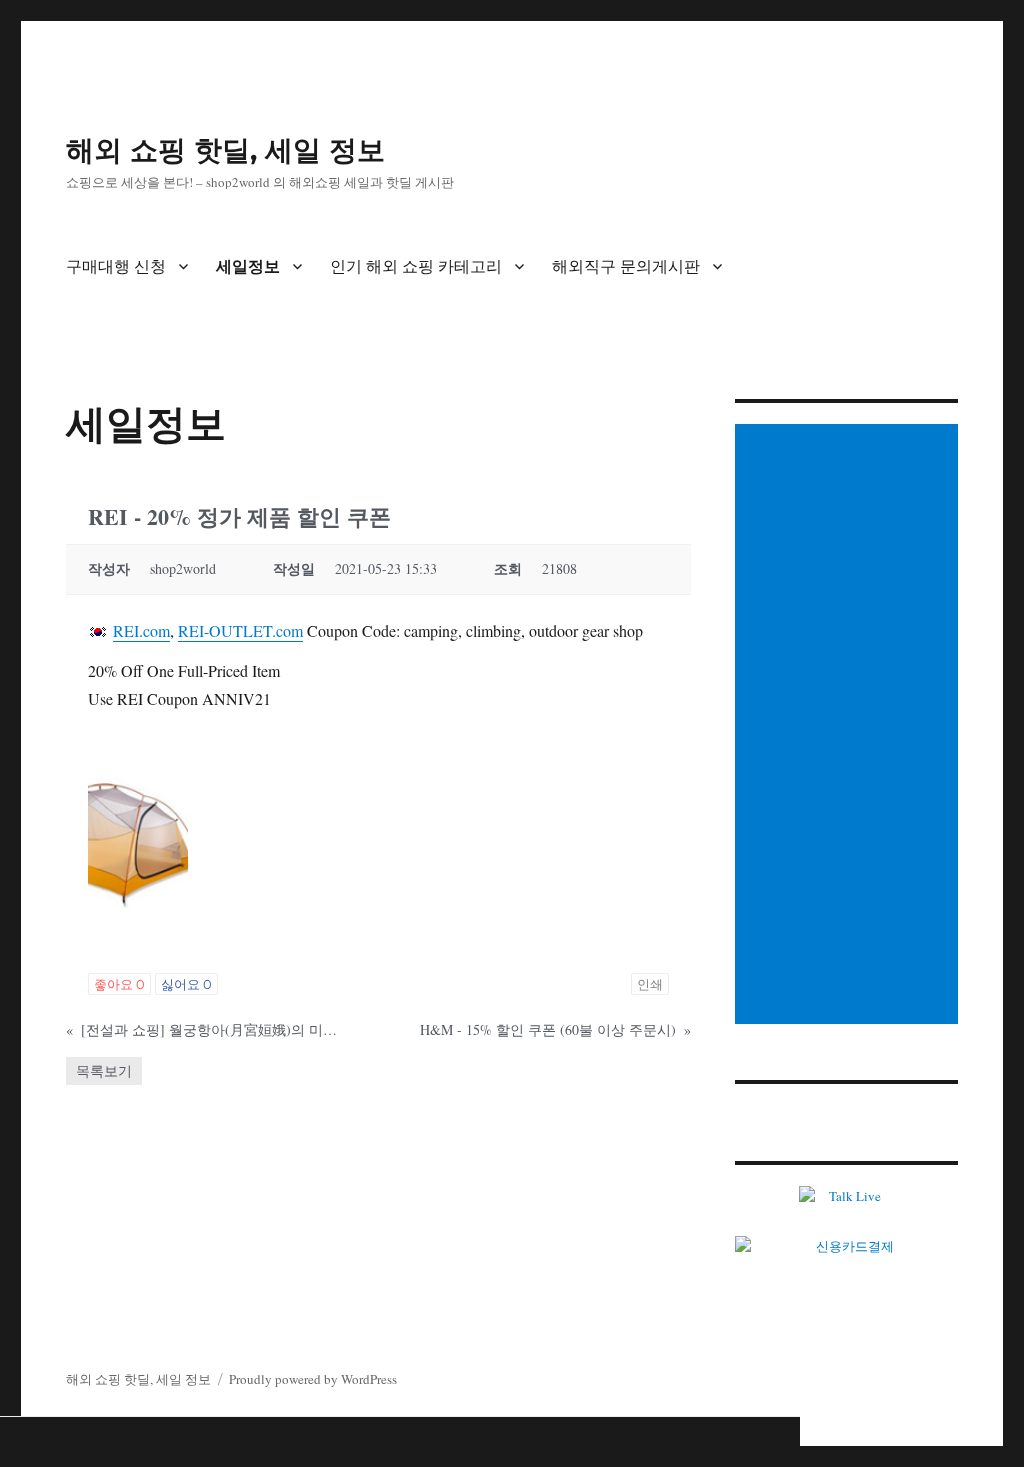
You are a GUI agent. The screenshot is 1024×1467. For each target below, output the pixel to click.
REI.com (141, 630)
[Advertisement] (849, 726)
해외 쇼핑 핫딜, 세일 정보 (225, 150)
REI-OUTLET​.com (240, 630)
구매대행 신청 (116, 266)
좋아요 (119, 984)
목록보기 (104, 1070)
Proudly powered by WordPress (313, 1379)
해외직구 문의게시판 (626, 266)
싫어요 (186, 984)
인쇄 (650, 984)
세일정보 (248, 266)
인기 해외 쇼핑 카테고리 (416, 266)
